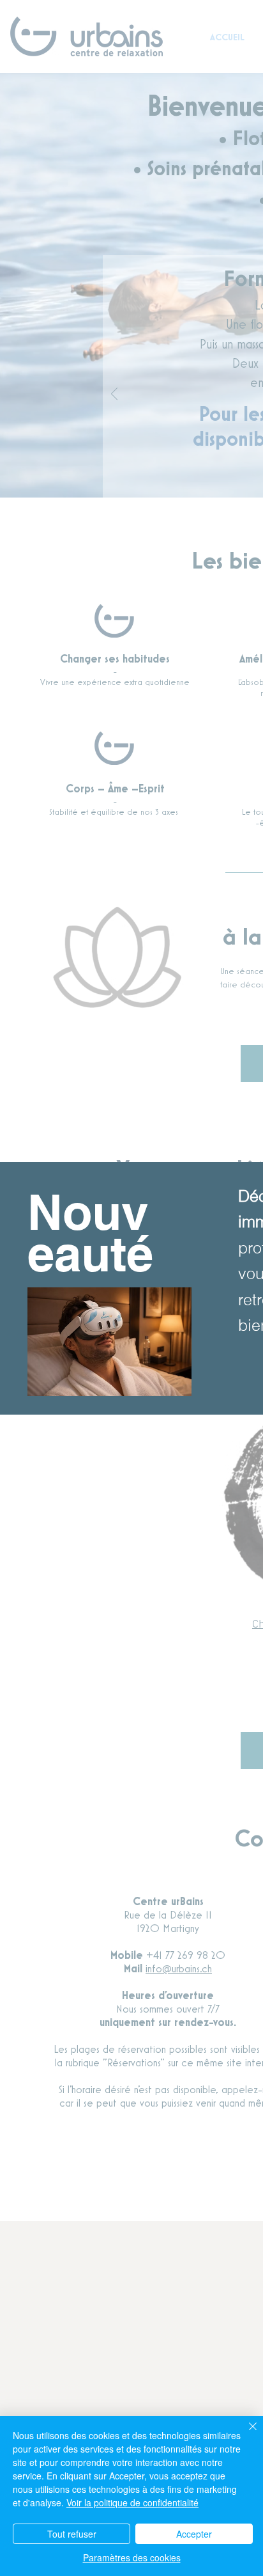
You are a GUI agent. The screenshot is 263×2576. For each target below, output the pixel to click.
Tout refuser (72, 2534)
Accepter (194, 2534)
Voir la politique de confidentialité (132, 2502)
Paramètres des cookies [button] (132, 2557)
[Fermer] (245, 2434)
